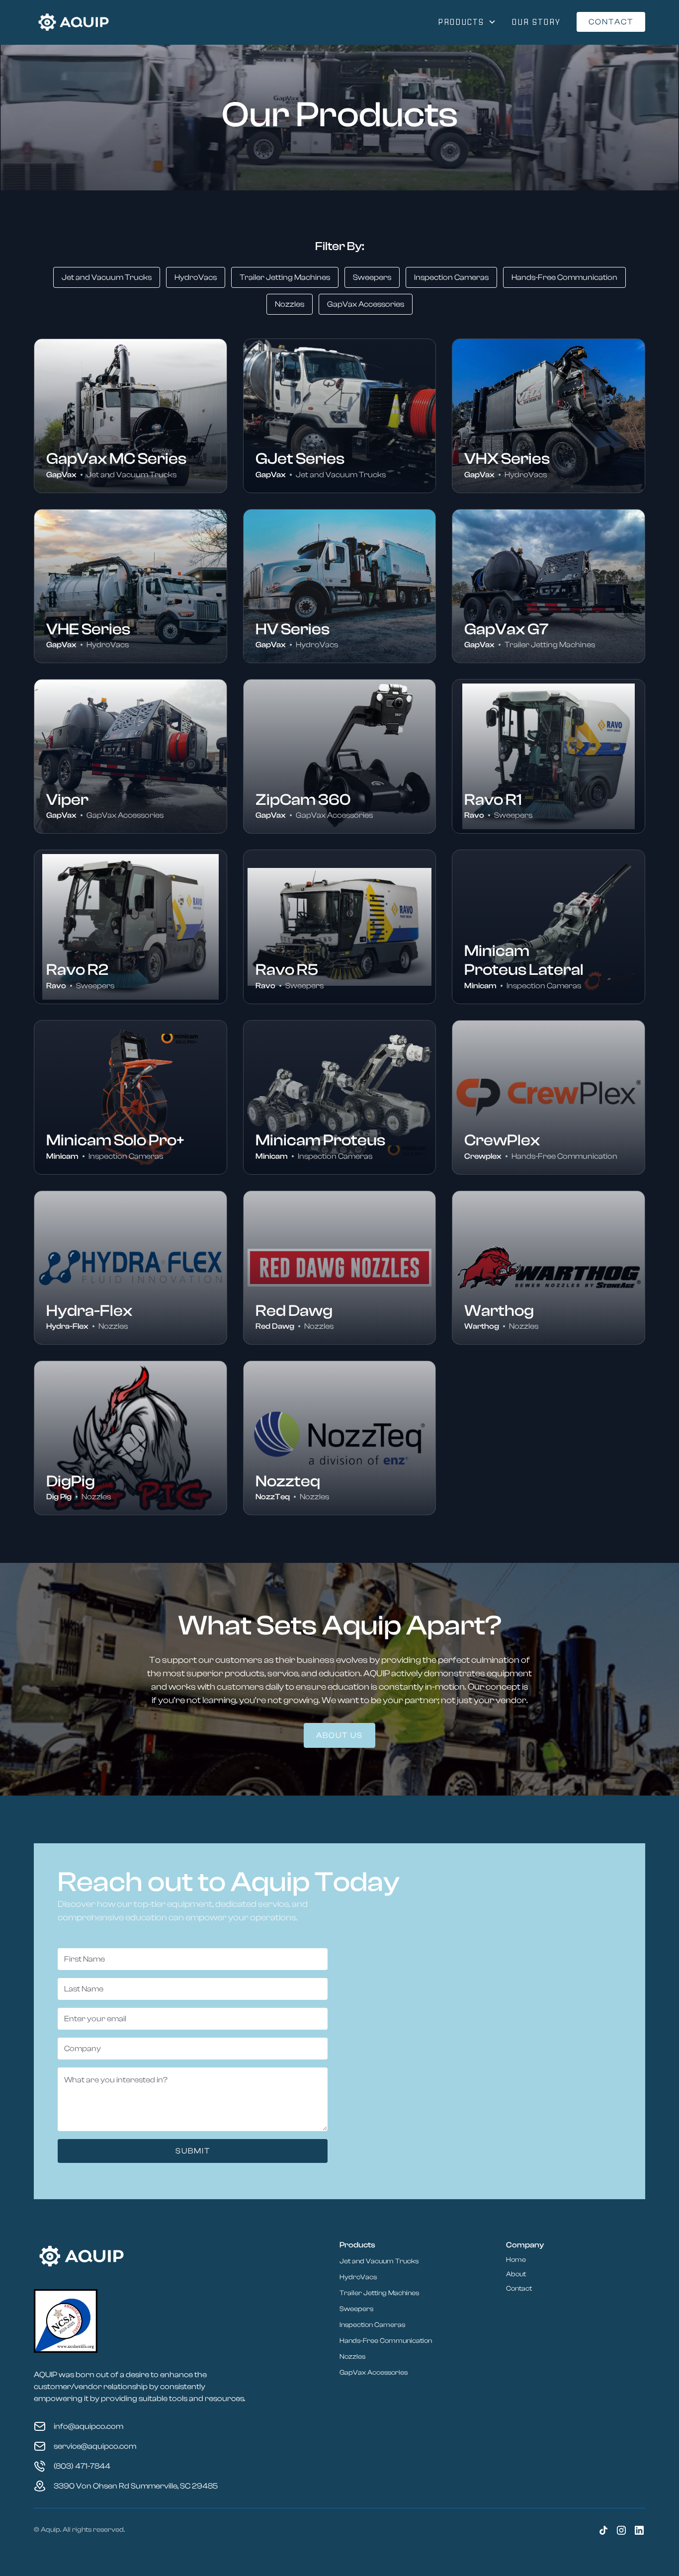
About (516, 2274)
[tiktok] (603, 2530)
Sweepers (356, 2309)
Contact (611, 22)
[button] (467, 22)
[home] (74, 22)
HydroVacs (358, 2277)
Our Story (536, 22)
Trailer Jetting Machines (379, 2293)
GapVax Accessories (374, 2373)
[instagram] (621, 2530)
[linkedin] (639, 2530)
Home (516, 2260)
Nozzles (352, 2357)
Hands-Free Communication (386, 2341)
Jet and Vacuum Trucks (379, 2261)
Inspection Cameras (372, 2325)
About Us (339, 1735)
